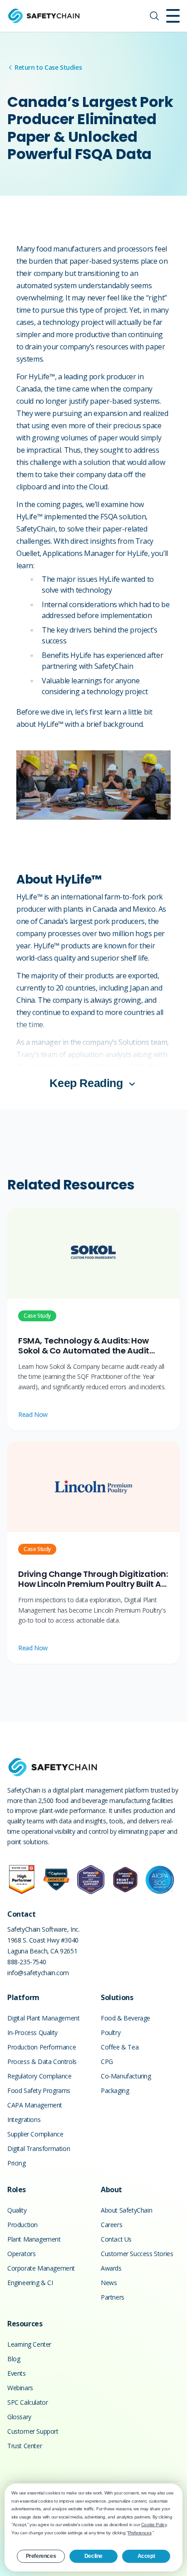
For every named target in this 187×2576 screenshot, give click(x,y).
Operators (21, 2254)
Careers (111, 2225)
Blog (14, 2359)
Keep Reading (86, 1083)
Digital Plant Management (43, 2018)
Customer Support (33, 2431)
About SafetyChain (126, 2210)
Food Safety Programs (39, 2090)
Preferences (41, 2556)
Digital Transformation (39, 2148)
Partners (113, 2297)
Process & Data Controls (42, 2061)
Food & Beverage (125, 2018)
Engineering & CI (30, 2283)
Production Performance (42, 2047)
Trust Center (25, 2446)
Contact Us (116, 2239)
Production (22, 2225)
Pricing (16, 2163)
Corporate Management (41, 2268)
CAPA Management (35, 2105)
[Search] (154, 16)
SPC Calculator (27, 2402)
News (109, 2283)
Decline (93, 2556)
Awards (111, 2268)
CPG (107, 2061)
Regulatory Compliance (39, 2076)
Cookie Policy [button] (154, 2525)
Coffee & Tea (120, 2047)
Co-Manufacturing (126, 2076)
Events (17, 2373)
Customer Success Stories (137, 2254)
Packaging (115, 2090)
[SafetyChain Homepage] (44, 16)
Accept (146, 2556)
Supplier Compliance (35, 2134)
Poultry (111, 2032)
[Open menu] (173, 16)
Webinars (20, 2388)
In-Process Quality (32, 2032)
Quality (17, 2210)
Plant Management (34, 2239)
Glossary (19, 2417)
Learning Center (29, 2344)
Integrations (24, 2119)
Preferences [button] (140, 2533)
